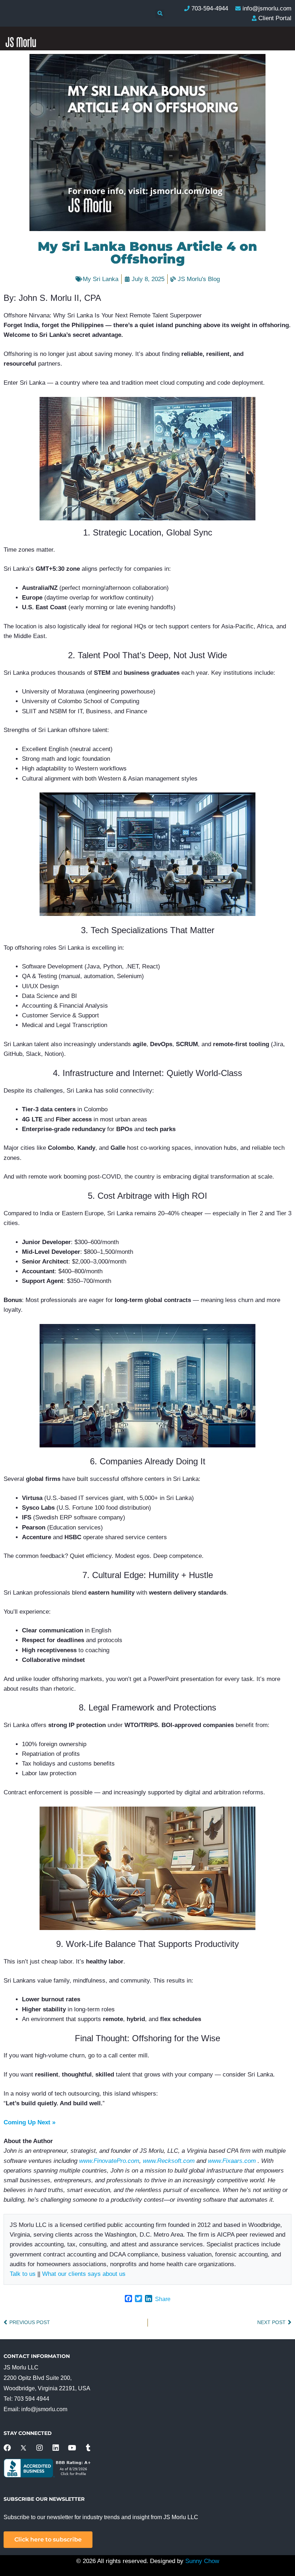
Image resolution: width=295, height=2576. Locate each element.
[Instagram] (40, 2448)
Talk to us (23, 2274)
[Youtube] (72, 2448)
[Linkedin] (56, 2448)
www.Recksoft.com (169, 2161)
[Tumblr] (88, 2448)
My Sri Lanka (101, 279)
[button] (160, 14)
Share (163, 2299)
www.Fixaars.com (232, 2161)
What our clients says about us (84, 2274)
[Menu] (279, 216)
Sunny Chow (202, 2561)
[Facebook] (7, 2448)
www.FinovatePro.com (109, 2161)
